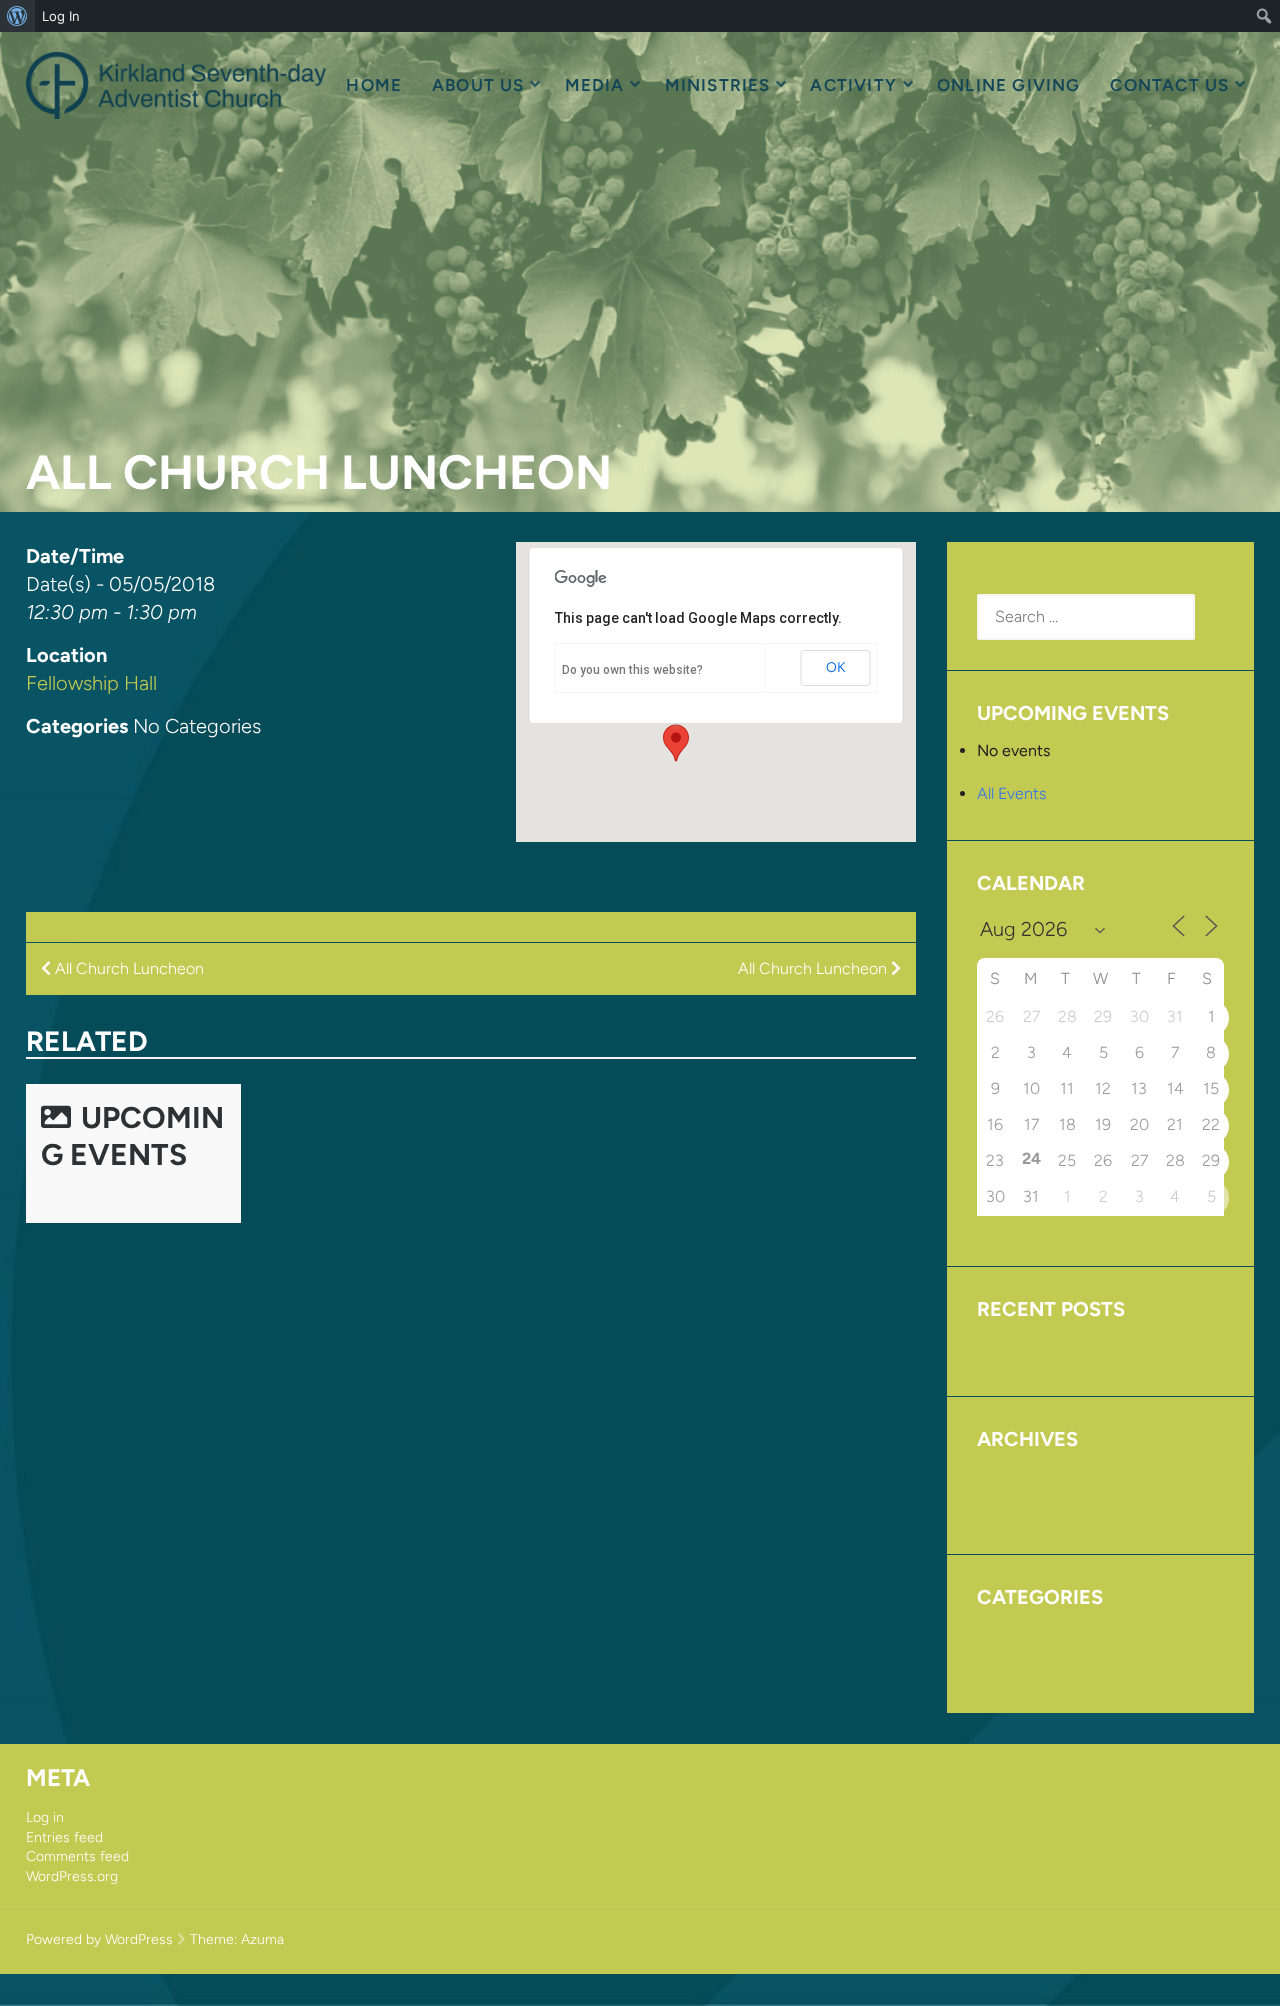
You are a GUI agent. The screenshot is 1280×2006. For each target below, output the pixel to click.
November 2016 (1033, 1505)
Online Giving (1008, 85)
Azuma (262, 1939)
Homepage (1016, 1634)
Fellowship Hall (91, 683)
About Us (478, 85)
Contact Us (1169, 85)
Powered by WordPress (99, 1939)
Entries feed (64, 1837)
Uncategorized (1029, 1664)
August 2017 (1021, 1476)
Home (374, 85)
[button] (676, 743)
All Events (1011, 793)
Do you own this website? (632, 670)
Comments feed (77, 1856)
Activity (853, 85)
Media (595, 85)
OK (836, 667)
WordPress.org (72, 1876)
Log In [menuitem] (61, 16)
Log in (45, 1817)
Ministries (718, 85)
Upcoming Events (132, 1136)
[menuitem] (17, 16)
